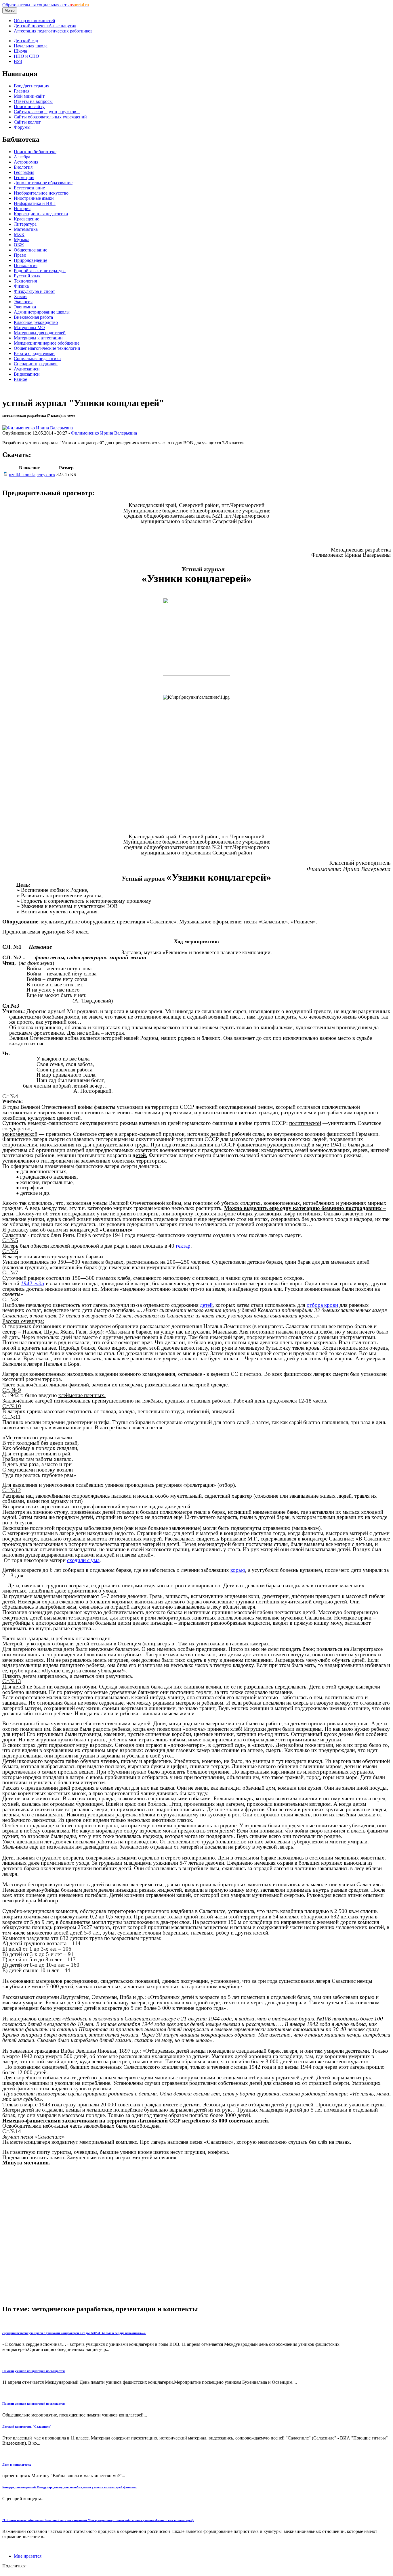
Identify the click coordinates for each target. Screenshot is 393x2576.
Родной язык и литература (40, 271)
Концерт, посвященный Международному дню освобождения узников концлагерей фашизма (69, 2487)
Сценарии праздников (36, 364)
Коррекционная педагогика (41, 214)
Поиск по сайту (29, 106)
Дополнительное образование (43, 183)
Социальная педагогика (37, 359)
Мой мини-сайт (29, 96)
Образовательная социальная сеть (46, 5)
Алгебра (22, 157)
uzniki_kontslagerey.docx (32, 475)
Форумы (22, 127)
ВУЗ (18, 61)
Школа (20, 51)
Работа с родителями (34, 353)
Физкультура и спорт (34, 291)
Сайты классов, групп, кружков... (47, 112)
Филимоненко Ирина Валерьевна (104, 433)
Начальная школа (31, 46)
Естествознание (29, 188)
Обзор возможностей (35, 21)
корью (238, 1570)
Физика (21, 286)
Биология (23, 167)
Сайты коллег (27, 122)
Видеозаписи (27, 374)
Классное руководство (36, 322)
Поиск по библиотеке (35, 152)
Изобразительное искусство (41, 193)
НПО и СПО (26, 56)
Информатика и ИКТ (35, 203)
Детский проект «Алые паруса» (45, 26)
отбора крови (322, 1305)
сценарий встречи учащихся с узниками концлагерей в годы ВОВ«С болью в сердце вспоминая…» (74, 2333)
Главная (22, 91)
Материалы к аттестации (38, 338)
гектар (183, 1246)
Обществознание (30, 250)
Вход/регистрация (32, 86)
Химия (21, 296)
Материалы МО (29, 327)
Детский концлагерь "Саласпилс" (27, 2427)
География (24, 172)
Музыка (22, 240)
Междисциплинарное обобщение (47, 343)
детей (206, 1305)
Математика (26, 229)
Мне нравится (28, 2556)
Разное (20, 379)
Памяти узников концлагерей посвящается (34, 2371)
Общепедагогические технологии (47, 348)
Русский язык (27, 276)
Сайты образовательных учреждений (50, 117)
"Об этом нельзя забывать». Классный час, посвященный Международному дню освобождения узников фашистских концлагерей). (98, 2520)
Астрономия (26, 162)
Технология (25, 281)
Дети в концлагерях (17, 2464)
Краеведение (26, 219)
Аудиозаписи (27, 369)
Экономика (25, 307)
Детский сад (26, 41)
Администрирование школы (42, 312)
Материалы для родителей (40, 333)
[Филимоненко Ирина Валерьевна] (38, 428)
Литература (25, 224)
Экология (23, 302)
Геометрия (24, 177)
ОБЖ (19, 245)
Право (20, 255)
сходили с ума (83, 1560)
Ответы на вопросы (33, 101)
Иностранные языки (34, 198)
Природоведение (30, 260)
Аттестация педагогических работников (53, 31)
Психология (26, 265)
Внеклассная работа (33, 317)
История (22, 209)
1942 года (33, 1283)
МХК (19, 234)
